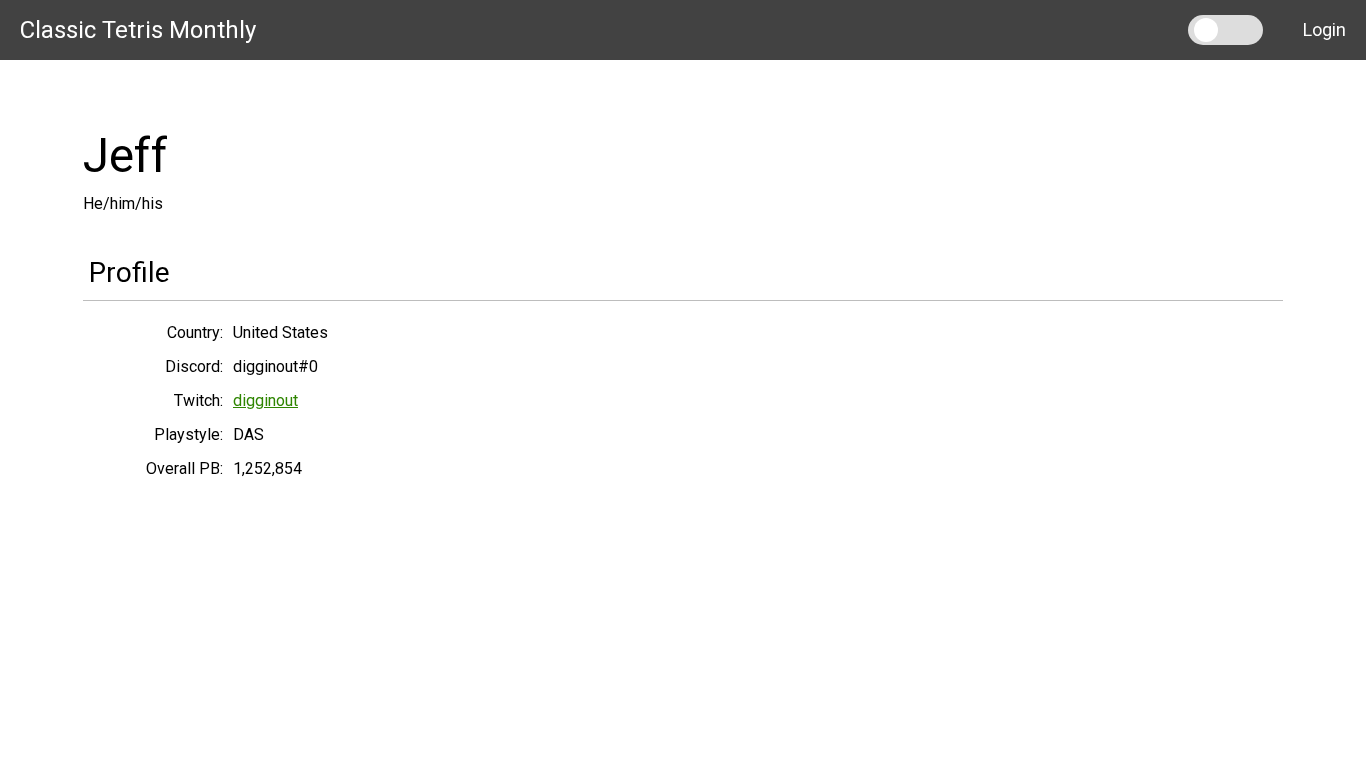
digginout (265, 400)
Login (1324, 29)
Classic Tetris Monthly (138, 30)
